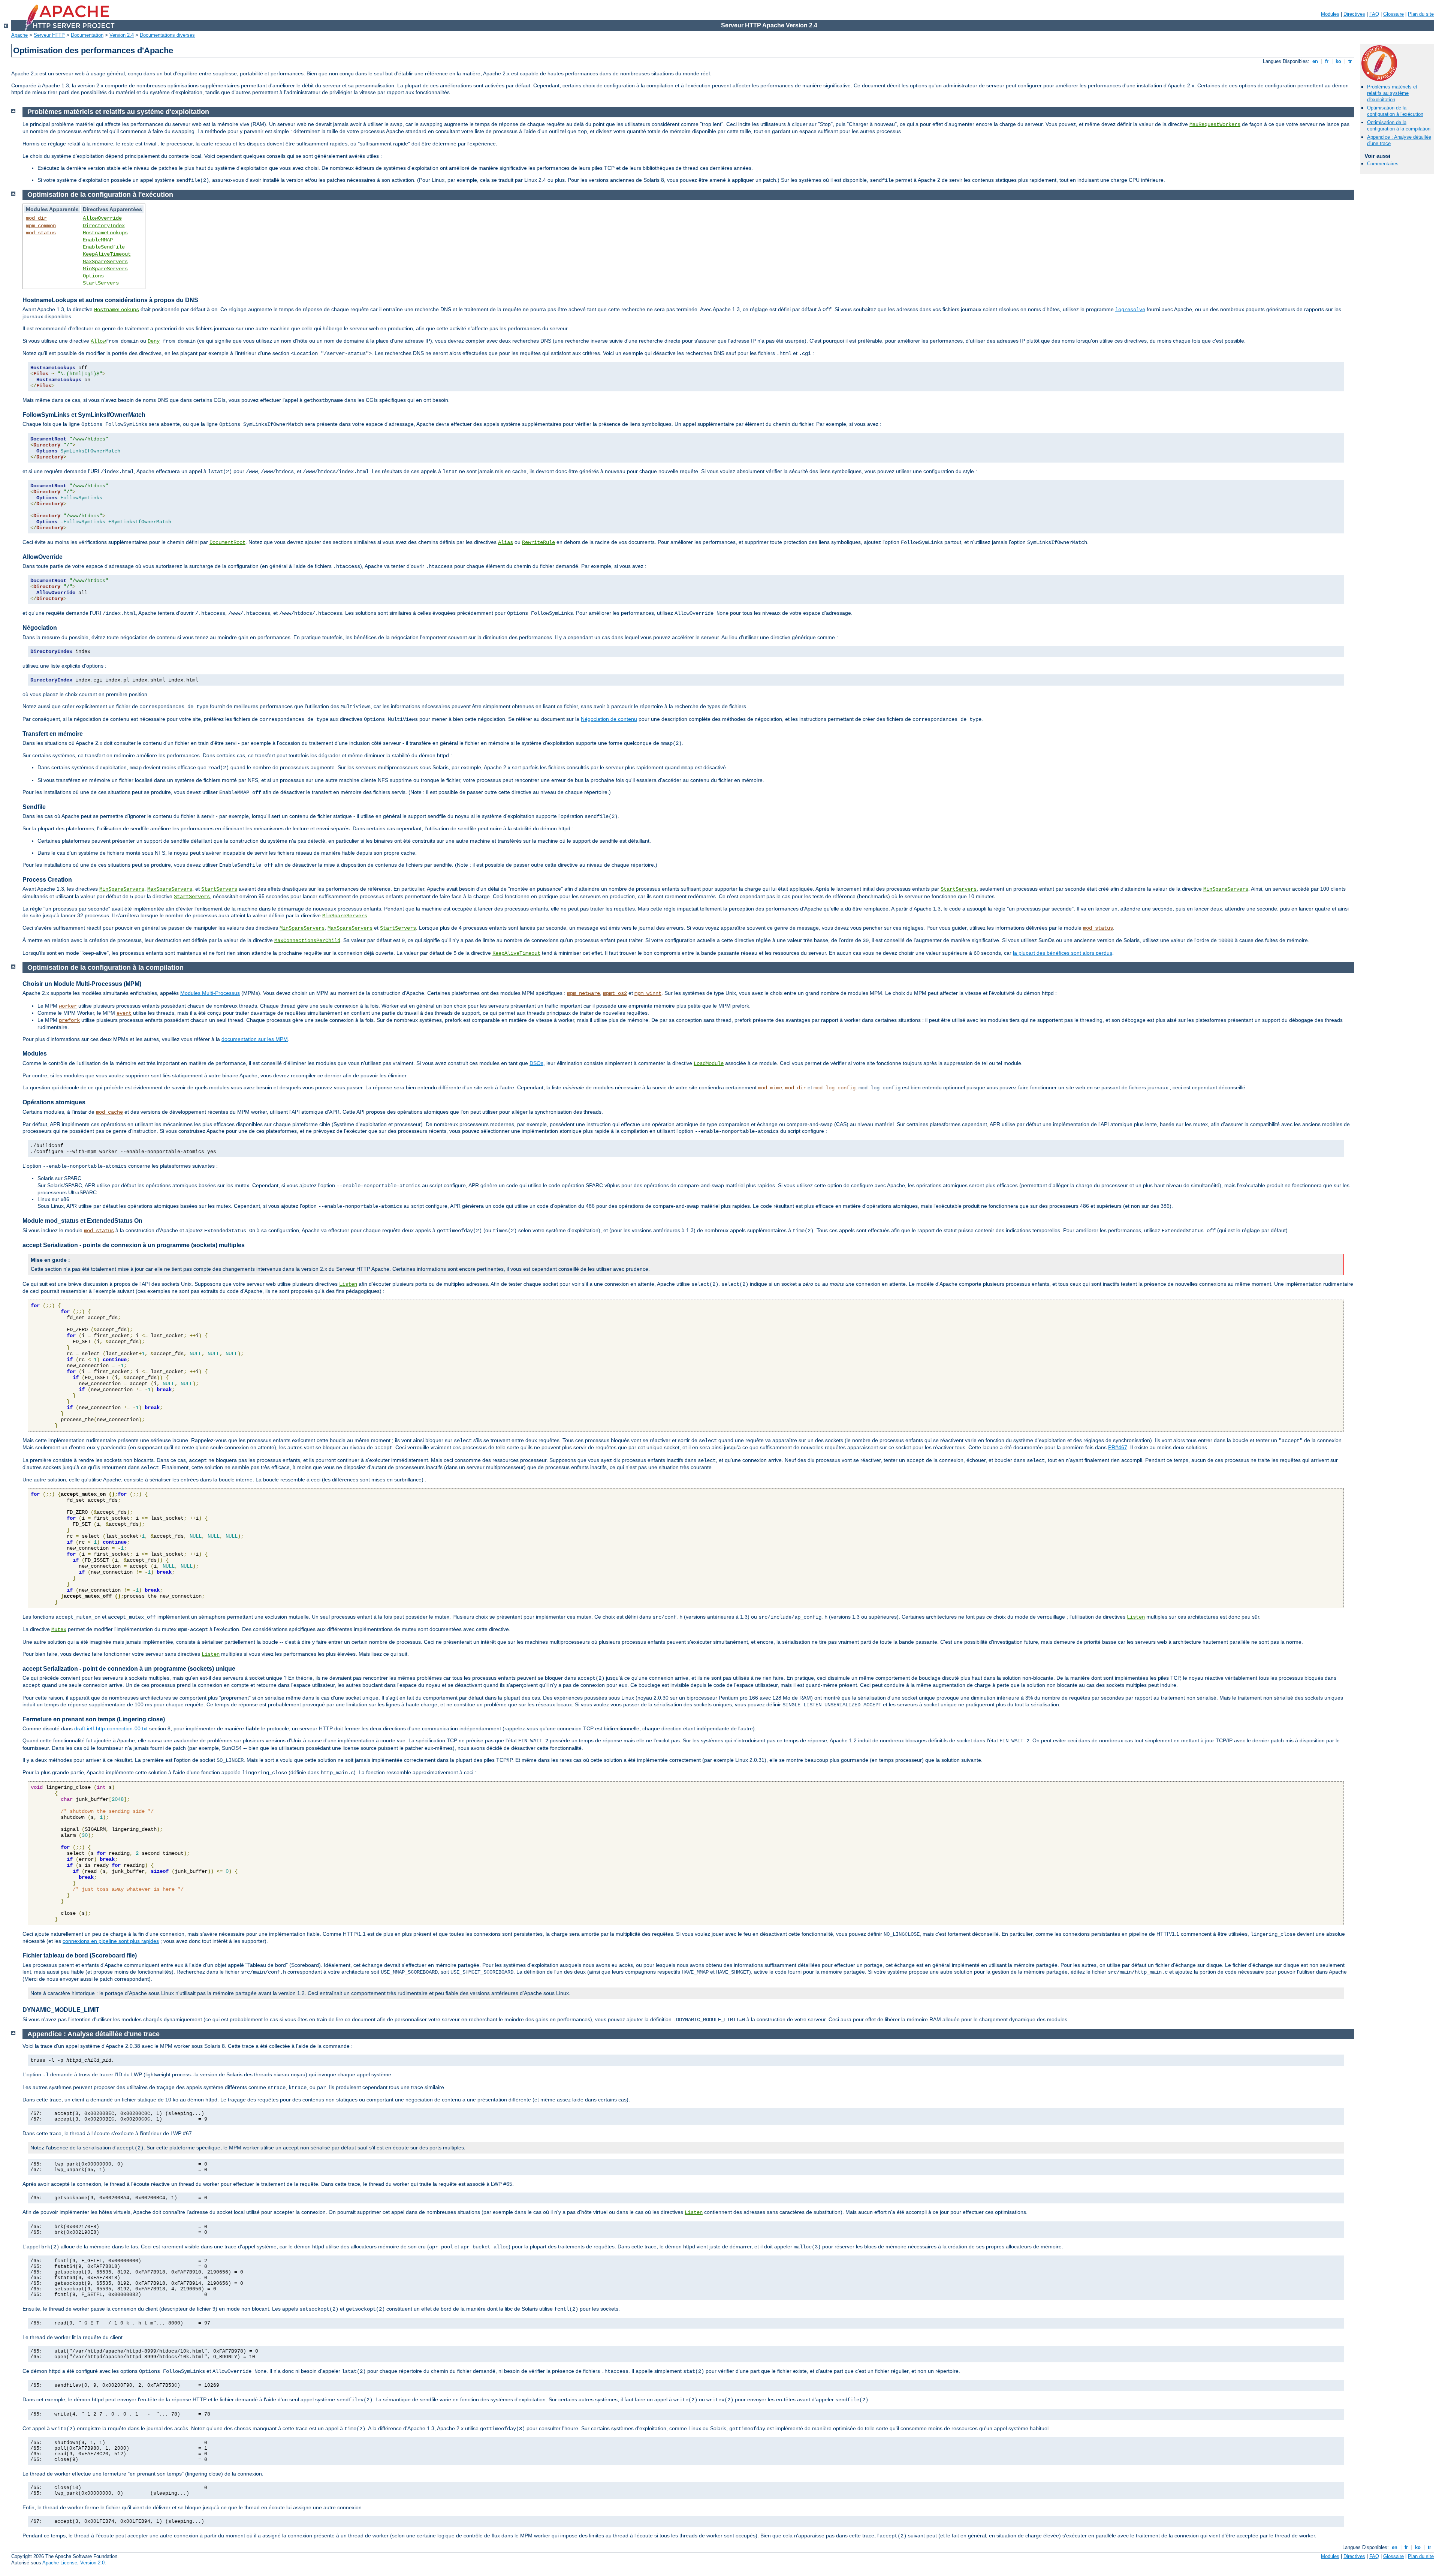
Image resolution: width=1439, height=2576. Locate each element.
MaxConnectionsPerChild (307, 941)
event (124, 1013)
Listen (348, 1284)
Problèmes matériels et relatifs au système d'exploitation (1392, 93)
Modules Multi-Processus (210, 993)
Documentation (87, 35)
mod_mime (770, 1088)
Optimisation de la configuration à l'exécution (1395, 111)
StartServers (101, 283)
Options (93, 276)
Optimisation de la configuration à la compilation (1399, 126)
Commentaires (1383, 164)
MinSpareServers (105, 269)
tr (1350, 61)
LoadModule (709, 1063)
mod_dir (36, 218)
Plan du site (1421, 14)
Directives (1354, 14)
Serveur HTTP (49, 35)
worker (68, 1006)
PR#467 (1118, 1447)
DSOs (536, 1063)
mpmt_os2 (615, 993)
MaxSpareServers (105, 262)
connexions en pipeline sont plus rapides (111, 1941)
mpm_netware (583, 993)
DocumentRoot (227, 542)
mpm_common (41, 226)
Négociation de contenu (609, 719)
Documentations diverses (167, 35)
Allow (98, 341)
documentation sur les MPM (255, 1039)
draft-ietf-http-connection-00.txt (111, 1728)
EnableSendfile (104, 247)
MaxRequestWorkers (1215, 124)
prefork (69, 1020)
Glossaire (1393, 14)
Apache (19, 35)
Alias (506, 542)
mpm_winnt (648, 993)
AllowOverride (102, 218)
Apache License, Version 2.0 (73, 2563)
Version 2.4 (122, 35)
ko (1338, 61)
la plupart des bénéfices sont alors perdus (1063, 953)
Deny (154, 341)
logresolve (1130, 310)
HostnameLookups (105, 233)
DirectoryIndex (104, 226)
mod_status (41, 233)
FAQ (1374, 14)
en (1315, 61)
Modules (1330, 14)
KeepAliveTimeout (107, 254)
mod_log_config (835, 1088)
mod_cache (109, 1112)
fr (1327, 61)
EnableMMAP (98, 240)
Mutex (59, 1629)
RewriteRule (539, 542)
